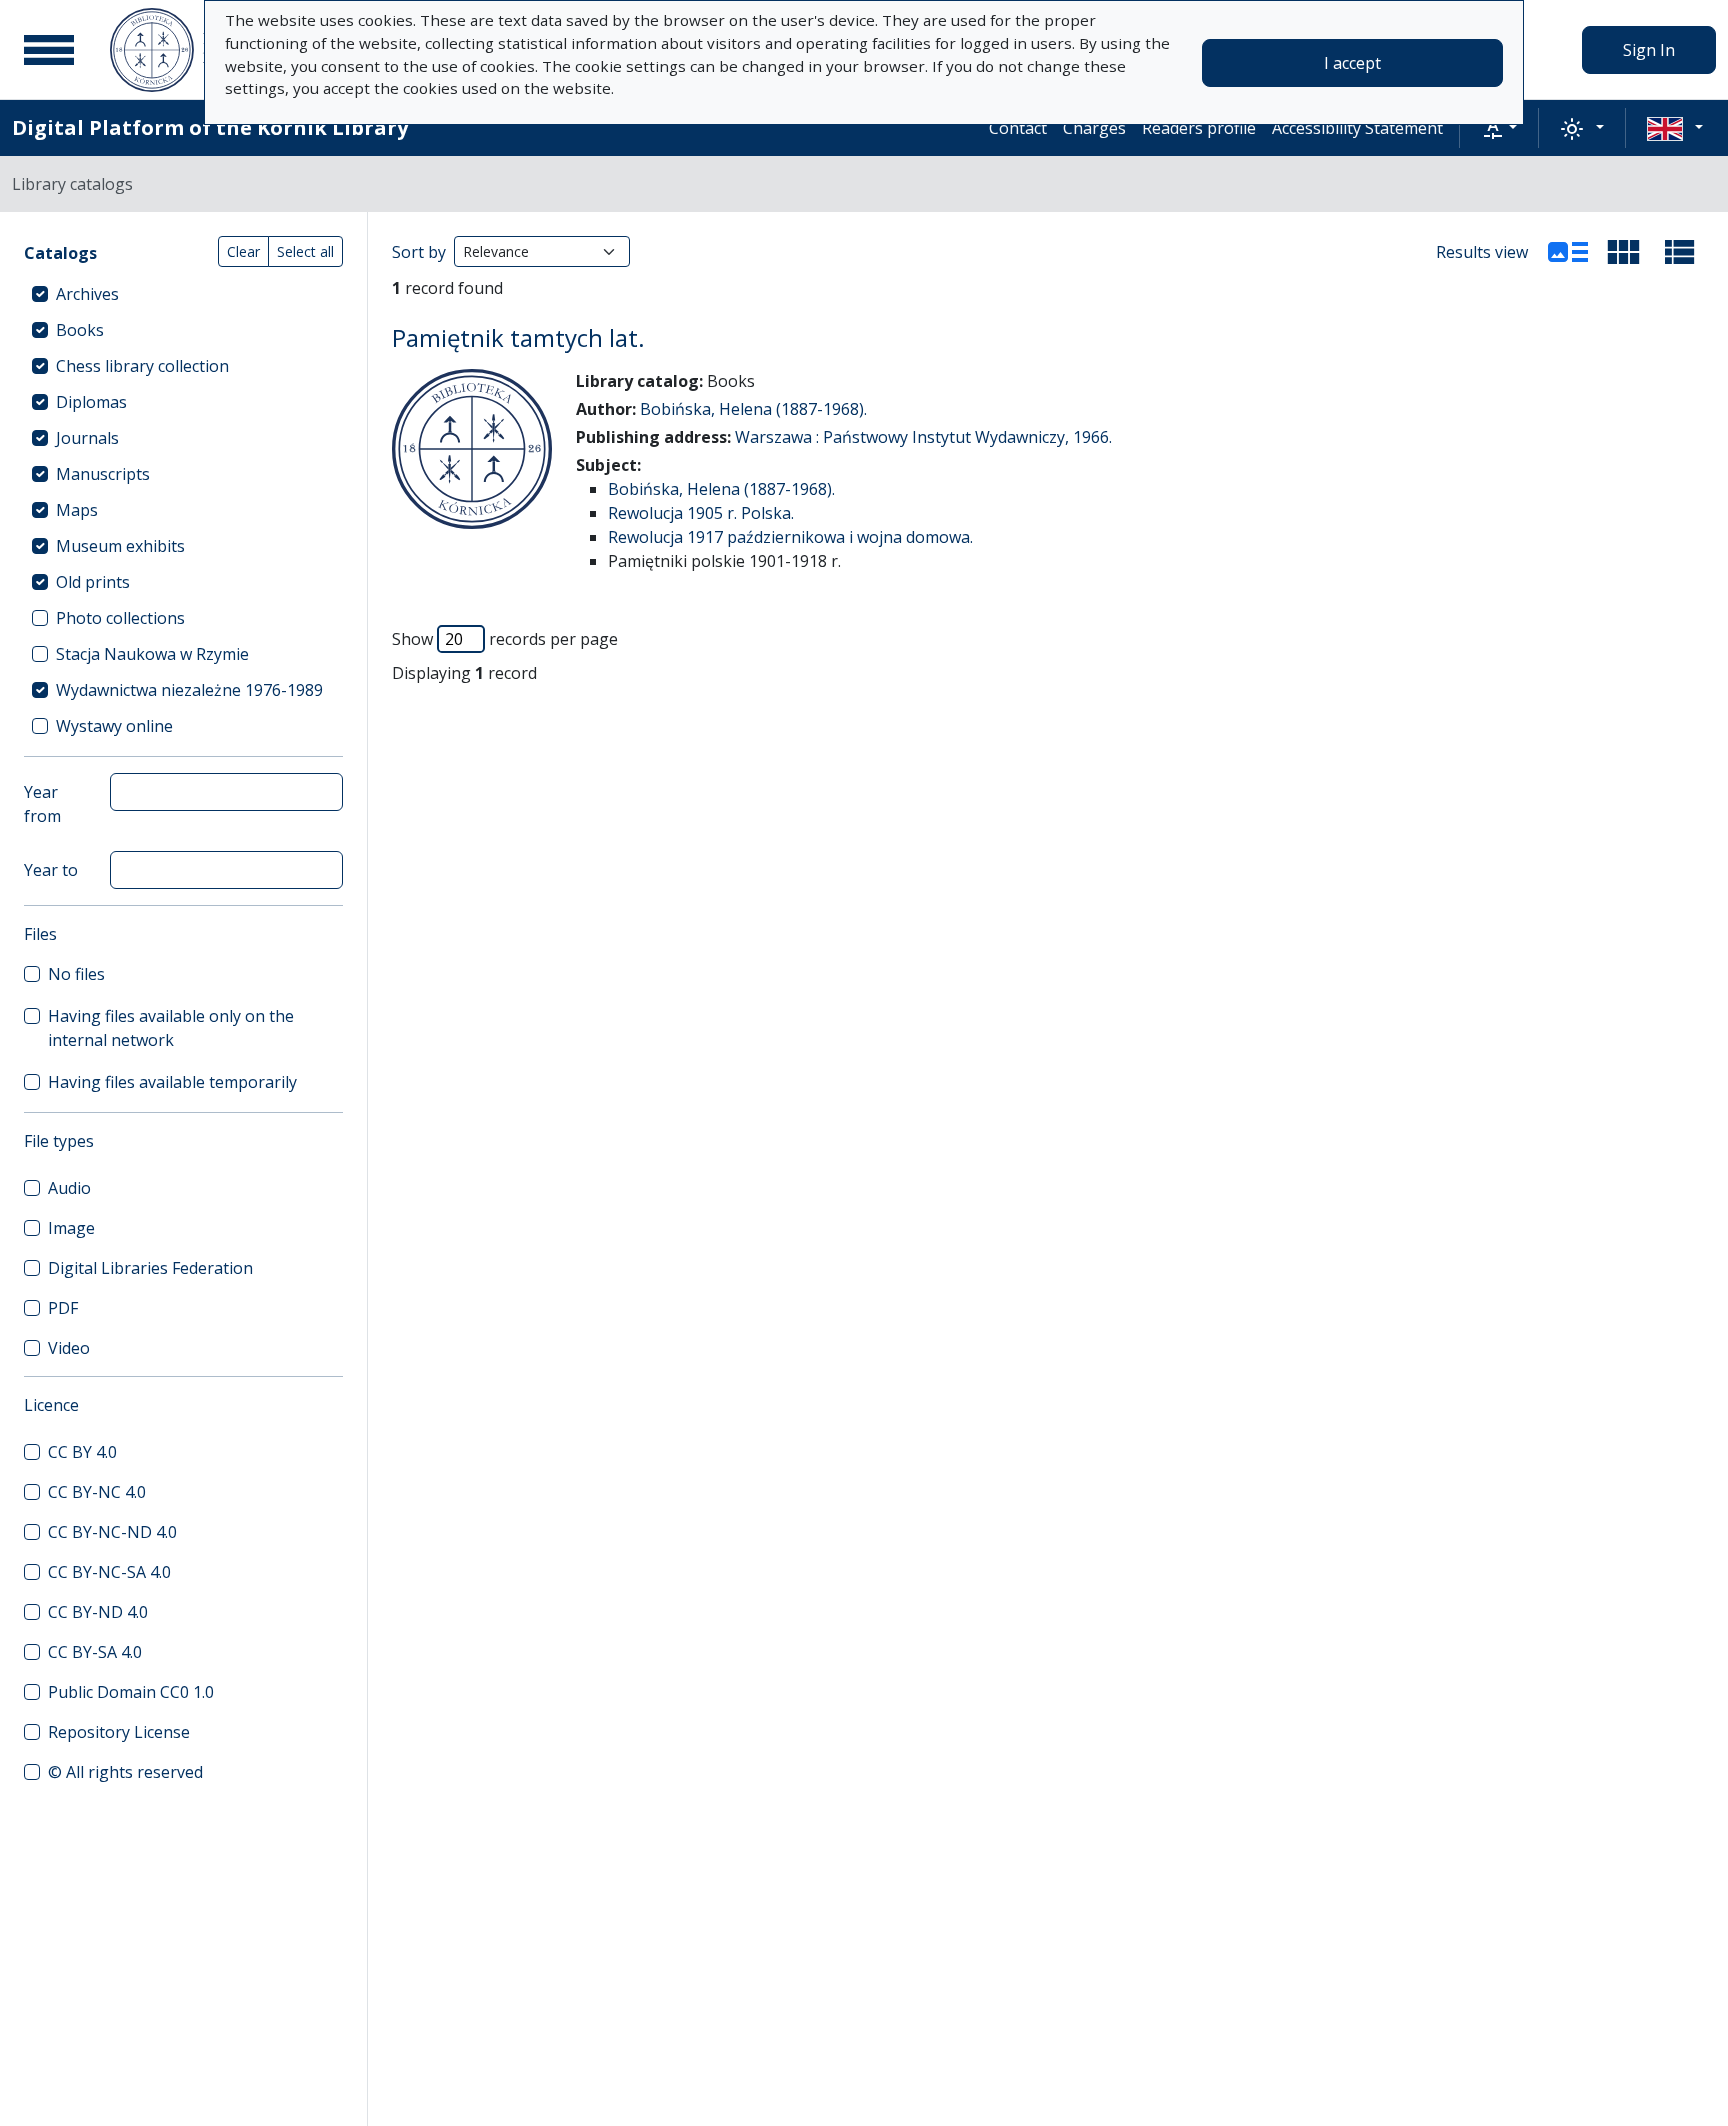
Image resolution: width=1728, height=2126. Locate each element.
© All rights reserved (125, 1772)
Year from (42, 804)
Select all (305, 251)
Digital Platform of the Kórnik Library (210, 127)
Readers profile (1199, 128)
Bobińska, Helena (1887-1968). (753, 409)
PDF (63, 1308)
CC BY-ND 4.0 (98, 1612)
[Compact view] (1624, 252)
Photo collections (120, 618)
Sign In (1649, 50)
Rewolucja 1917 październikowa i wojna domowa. (790, 537)
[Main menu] (49, 50)
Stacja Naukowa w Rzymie (152, 654)
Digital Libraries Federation (150, 1268)
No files (76, 974)
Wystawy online (114, 726)
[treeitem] (183, 294)
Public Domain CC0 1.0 (131, 1692)
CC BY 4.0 (82, 1452)
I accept (1352, 63)
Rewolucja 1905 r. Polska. (701, 513)
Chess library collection (142, 366)
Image (71, 1228)
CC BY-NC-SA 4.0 (109, 1572)
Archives (87, 294)
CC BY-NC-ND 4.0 (112, 1532)
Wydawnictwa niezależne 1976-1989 (189, 690)
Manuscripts (103, 474)
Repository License (119, 1732)
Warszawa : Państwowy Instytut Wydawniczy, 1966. (923, 437)
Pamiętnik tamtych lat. (518, 337)
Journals (87, 438)
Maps (77, 510)
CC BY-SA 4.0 (95, 1652)
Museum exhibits (120, 546)
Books (80, 330)
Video (69, 1348)
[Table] (1680, 252)
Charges (1094, 128)
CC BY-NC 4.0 (97, 1492)
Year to (51, 870)
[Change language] (1675, 128)
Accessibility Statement (1357, 128)
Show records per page (505, 639)
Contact (1018, 128)
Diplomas (91, 402)
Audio (69, 1188)
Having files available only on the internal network (171, 1028)
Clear (243, 251)
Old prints (93, 582)
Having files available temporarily (172, 1082)
